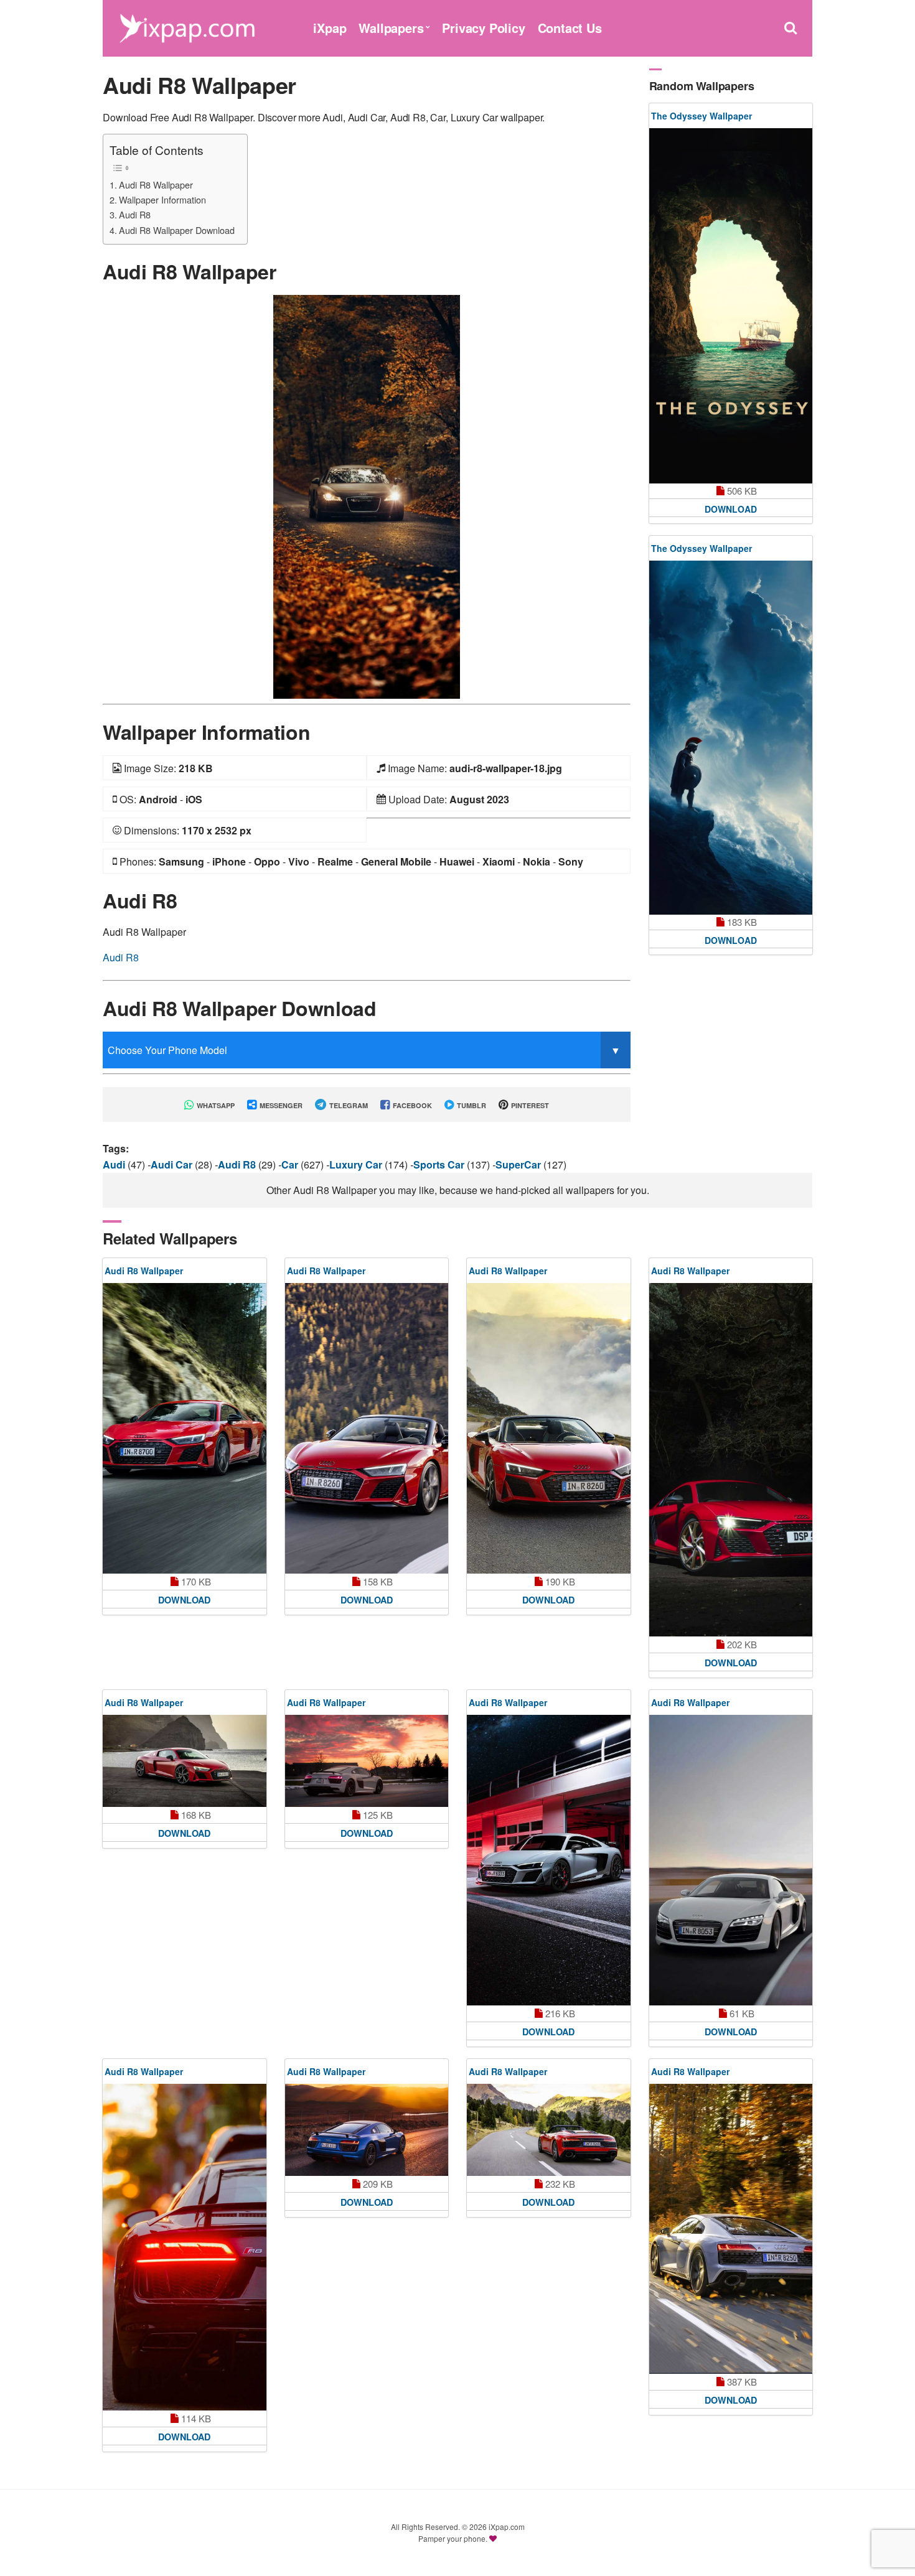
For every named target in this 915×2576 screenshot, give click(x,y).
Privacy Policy (483, 28)
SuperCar (519, 1164)
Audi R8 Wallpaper (156, 184)
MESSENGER (280, 1105)
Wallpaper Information (162, 199)
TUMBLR (471, 1105)
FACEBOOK (411, 1105)
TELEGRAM (348, 1105)
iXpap (330, 28)
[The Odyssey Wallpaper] (731, 306)
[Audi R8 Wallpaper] (367, 496)
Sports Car (440, 1164)
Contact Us (570, 28)
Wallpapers (391, 28)
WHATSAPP (215, 1105)
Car (291, 1164)
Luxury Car (357, 1164)
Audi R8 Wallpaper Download (177, 230)
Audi (115, 1164)
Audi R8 (135, 214)
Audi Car (173, 1164)
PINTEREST (529, 1105)
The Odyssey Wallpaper (701, 116)
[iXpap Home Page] (187, 26)
